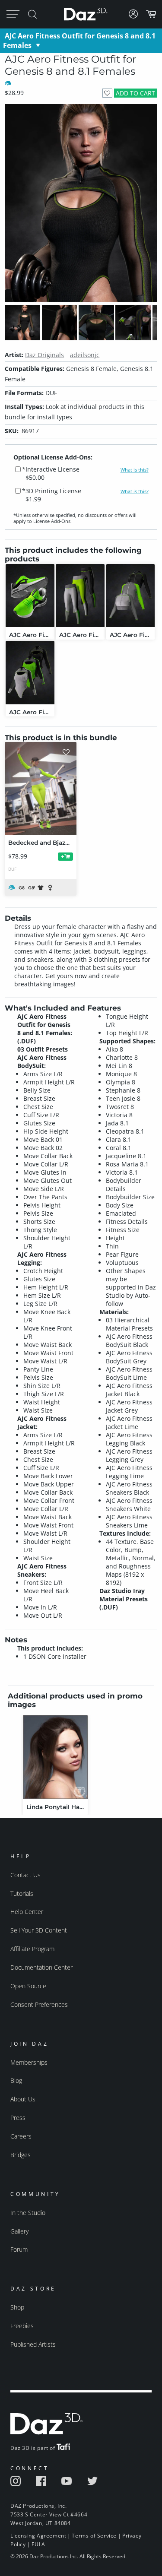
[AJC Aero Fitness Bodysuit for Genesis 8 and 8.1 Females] (30, 673)
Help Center (27, 1912)
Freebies (22, 2326)
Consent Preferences (39, 2004)
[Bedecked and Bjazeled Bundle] (41, 788)
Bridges (21, 2155)
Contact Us (25, 1875)
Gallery (19, 2231)
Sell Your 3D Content (39, 1930)
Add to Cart (135, 93)
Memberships (29, 2062)
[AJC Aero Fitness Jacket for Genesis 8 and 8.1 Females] (131, 596)
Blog (16, 2080)
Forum (19, 2249)
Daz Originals (44, 355)
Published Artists (33, 2344)
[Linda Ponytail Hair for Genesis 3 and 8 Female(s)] (55, 1757)
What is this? (135, 470)
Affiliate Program (32, 1949)
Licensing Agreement (38, 2536)
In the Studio (28, 2213)
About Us (23, 2099)
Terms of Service (94, 2536)
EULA (38, 2544)
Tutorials (22, 1893)
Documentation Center (41, 1967)
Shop (17, 2307)
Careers (21, 2136)
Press (18, 2118)
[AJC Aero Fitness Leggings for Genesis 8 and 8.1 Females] (80, 596)
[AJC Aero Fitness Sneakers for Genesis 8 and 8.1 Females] (30, 596)
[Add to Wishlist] (107, 93)
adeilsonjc (85, 355)
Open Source (28, 1986)
